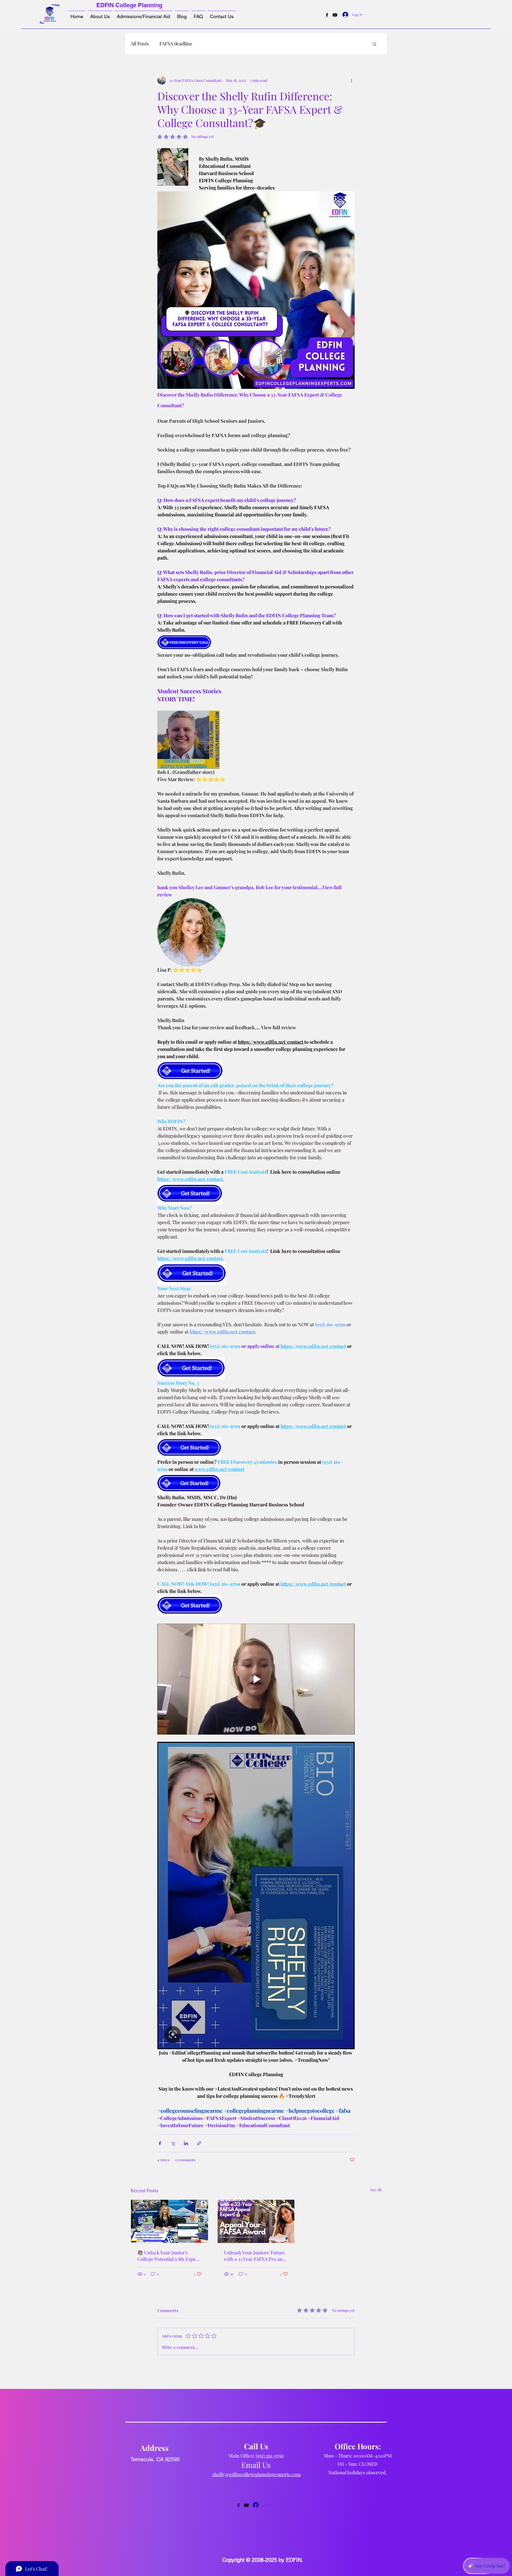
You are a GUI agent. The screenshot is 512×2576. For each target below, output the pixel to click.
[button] (375, 44)
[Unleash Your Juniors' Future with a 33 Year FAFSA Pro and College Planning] (256, 2221)
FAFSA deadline (176, 43)
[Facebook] (327, 15)
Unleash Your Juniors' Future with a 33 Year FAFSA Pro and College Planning (255, 2256)
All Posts (140, 43)
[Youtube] (335, 15)
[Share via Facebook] (160, 2143)
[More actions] (351, 80)
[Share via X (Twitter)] (173, 2143)
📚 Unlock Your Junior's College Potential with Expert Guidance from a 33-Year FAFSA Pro (168, 2256)
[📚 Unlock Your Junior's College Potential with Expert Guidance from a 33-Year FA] (169, 2221)
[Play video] (256, 1679)
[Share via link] (199, 2143)
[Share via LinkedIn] (186, 2143)
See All (376, 2190)
